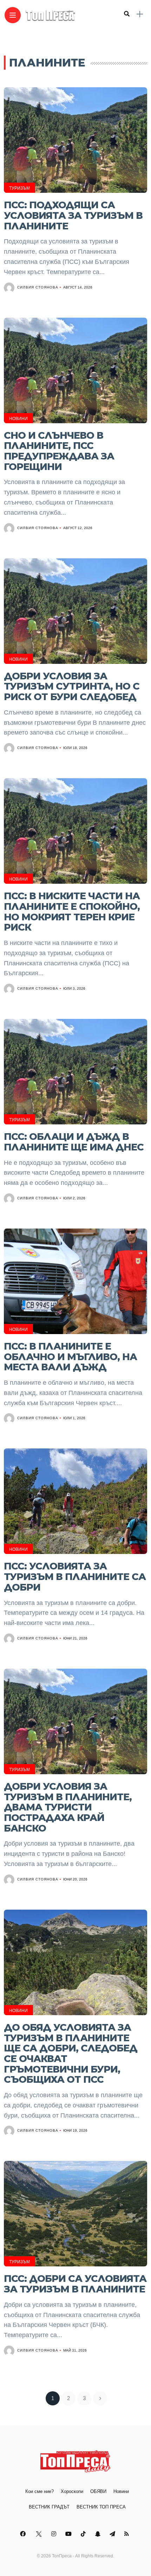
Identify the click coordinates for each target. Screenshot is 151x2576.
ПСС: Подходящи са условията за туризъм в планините (73, 215)
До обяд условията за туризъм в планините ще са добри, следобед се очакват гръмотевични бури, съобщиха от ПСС (71, 2054)
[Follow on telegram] (113, 2534)
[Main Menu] (13, 15)
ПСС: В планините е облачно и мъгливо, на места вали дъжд (70, 1357)
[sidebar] (140, 14)
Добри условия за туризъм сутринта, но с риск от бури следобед (72, 686)
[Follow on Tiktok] (84, 2534)
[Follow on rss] (128, 2534)
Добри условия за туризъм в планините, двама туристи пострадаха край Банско (68, 1807)
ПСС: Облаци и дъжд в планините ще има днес (74, 1142)
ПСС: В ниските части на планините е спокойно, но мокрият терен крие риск (72, 912)
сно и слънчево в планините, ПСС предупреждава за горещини (59, 451)
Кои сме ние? (40, 2491)
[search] (127, 14)
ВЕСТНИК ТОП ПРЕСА (101, 2507)
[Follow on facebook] (24, 2534)
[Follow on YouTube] (70, 2534)
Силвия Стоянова (38, 287)
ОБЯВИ (98, 2491)
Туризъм (19, 188)
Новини (18, 419)
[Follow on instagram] (55, 2534)
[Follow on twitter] (40, 2534)
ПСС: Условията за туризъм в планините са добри (75, 1576)
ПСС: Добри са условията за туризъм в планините (75, 2284)
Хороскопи (72, 2491)
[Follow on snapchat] (99, 2534)
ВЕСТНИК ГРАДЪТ (49, 2507)
